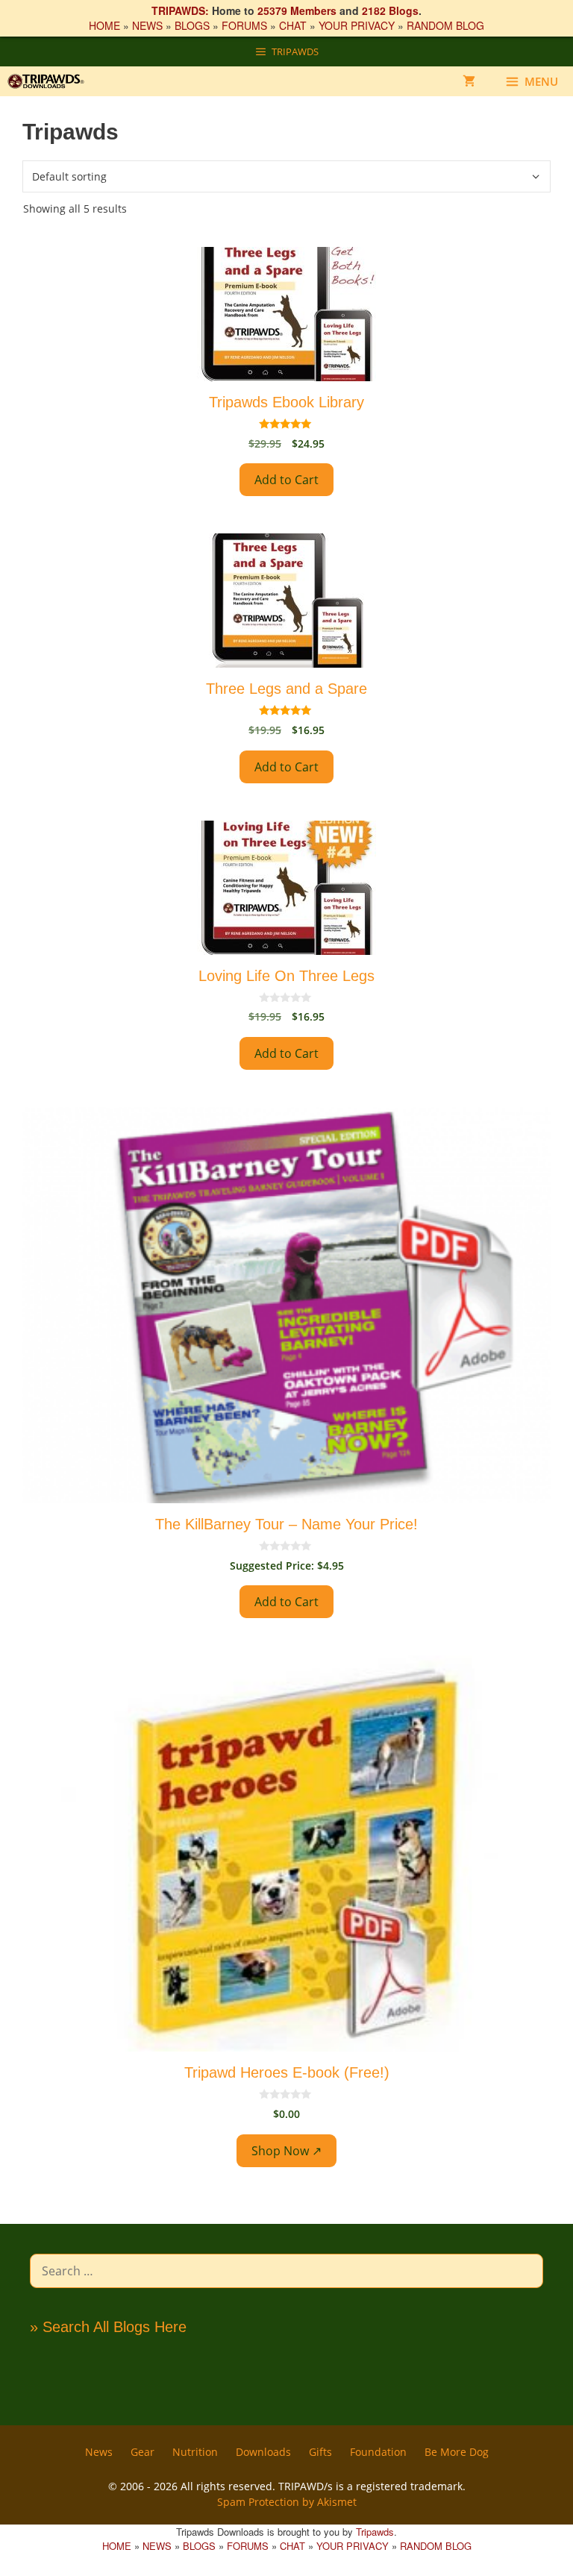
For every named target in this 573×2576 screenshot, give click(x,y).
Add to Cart (286, 480)
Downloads (263, 2452)
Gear (143, 2452)
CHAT (293, 25)
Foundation (378, 2452)
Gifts (320, 2452)
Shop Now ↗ (286, 2151)
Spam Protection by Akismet (287, 2502)
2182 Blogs (390, 10)
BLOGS (192, 25)
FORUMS (244, 25)
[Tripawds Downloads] (51, 81)
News (99, 2452)
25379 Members (297, 10)
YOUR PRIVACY (357, 25)
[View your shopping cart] (469, 81)
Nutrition (195, 2452)
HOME (104, 25)
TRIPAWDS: (180, 10)
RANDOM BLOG (445, 25)
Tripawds (375, 2532)
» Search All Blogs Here (108, 2327)
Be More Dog (457, 2452)
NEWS (147, 25)
